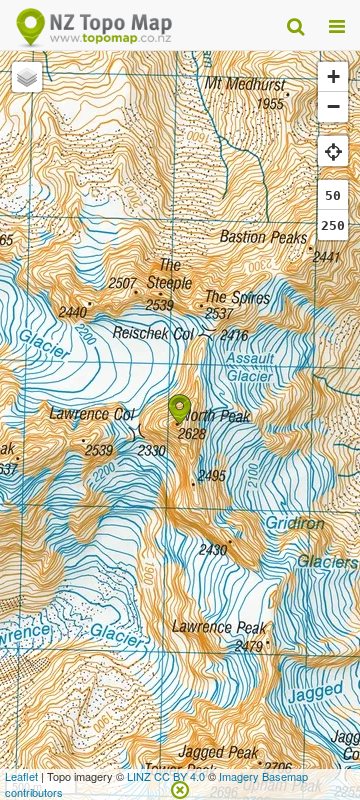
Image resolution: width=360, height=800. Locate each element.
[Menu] (337, 25)
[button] (180, 409)
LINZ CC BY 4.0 (166, 776)
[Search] (295, 25)
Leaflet (21, 776)
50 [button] (333, 195)
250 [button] (333, 225)
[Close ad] (180, 788)
